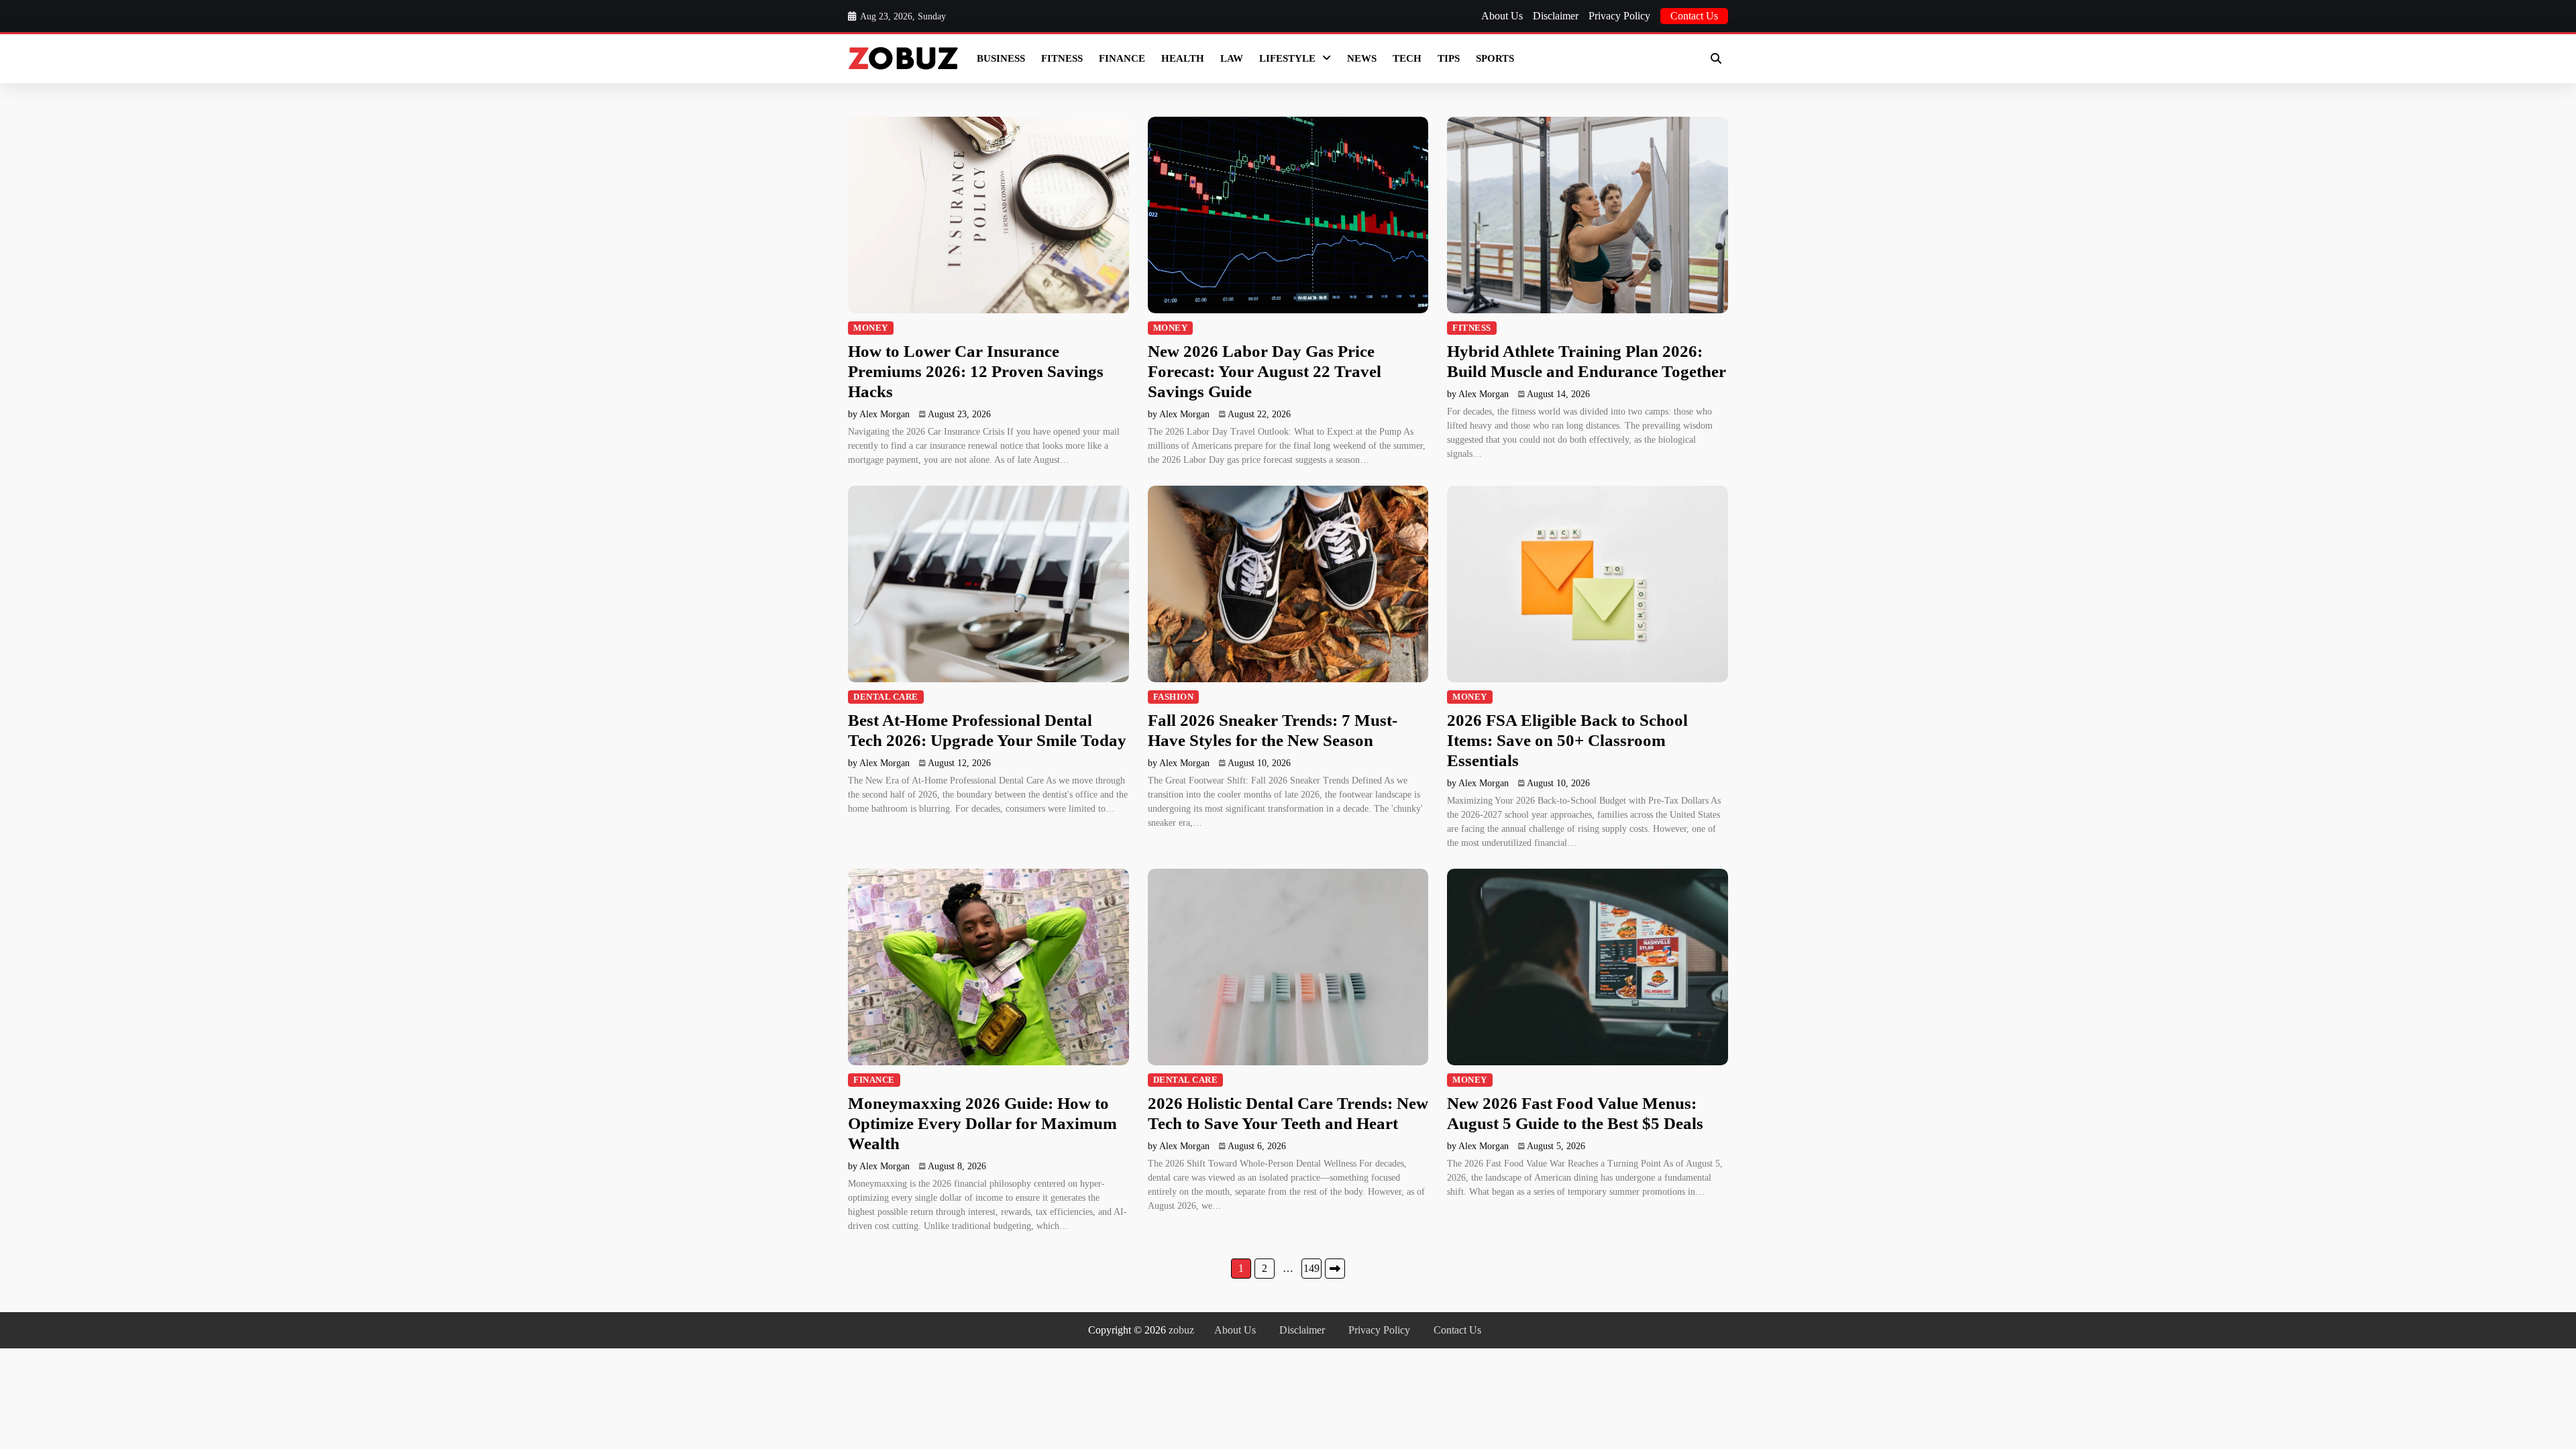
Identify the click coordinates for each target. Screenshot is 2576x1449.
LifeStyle (1287, 58)
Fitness (1062, 58)
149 (1311, 1268)
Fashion (1174, 697)
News (1362, 58)
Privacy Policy (1619, 16)
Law (1232, 58)
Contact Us (1694, 16)
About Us (1502, 16)
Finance (1122, 58)
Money (871, 328)
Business (1001, 58)
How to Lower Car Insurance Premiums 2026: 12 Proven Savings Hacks (976, 371)
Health (1183, 58)
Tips (1449, 58)
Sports (1495, 58)
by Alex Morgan (879, 414)
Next (1335, 1269)
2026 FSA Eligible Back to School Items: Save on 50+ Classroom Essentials (1567, 740)
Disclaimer (1556, 16)
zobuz (1181, 1330)
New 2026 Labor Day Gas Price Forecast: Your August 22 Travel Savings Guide (1265, 371)
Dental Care (886, 697)
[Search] (1716, 58)
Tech (1407, 58)
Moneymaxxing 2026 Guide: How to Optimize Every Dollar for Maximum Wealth (982, 1123)
